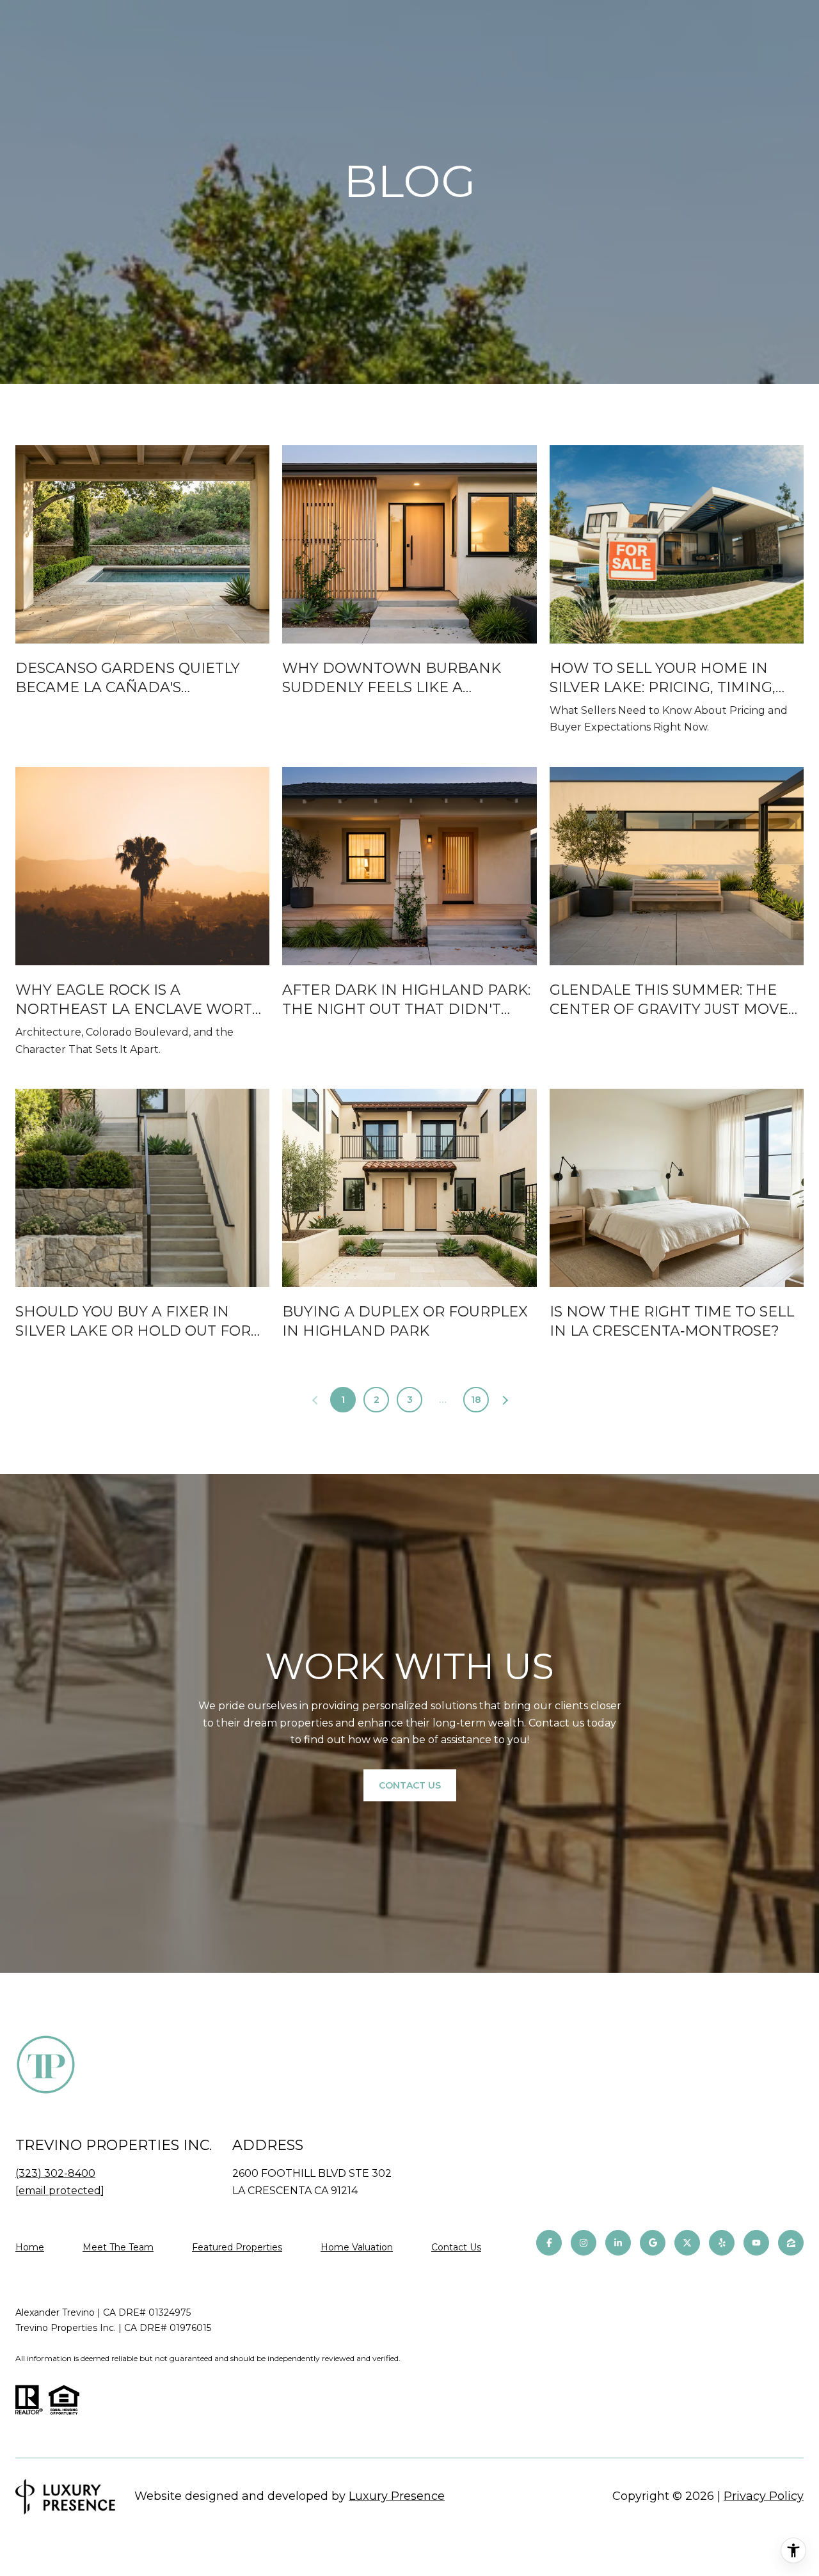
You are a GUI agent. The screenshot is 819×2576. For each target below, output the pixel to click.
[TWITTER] (687, 2243)
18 (476, 1400)
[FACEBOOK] (549, 2243)
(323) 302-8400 (55, 2173)
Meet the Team (118, 2247)
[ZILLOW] (791, 2243)
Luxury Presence (397, 2496)
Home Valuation (357, 2247)
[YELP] (722, 2243)
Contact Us (456, 2248)
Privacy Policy (764, 2496)
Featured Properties (237, 2247)
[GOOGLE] (653, 2243)
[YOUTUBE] (756, 2243)
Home (30, 2247)
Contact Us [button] (410, 1785)
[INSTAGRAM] (584, 2243)
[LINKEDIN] (618, 2243)
